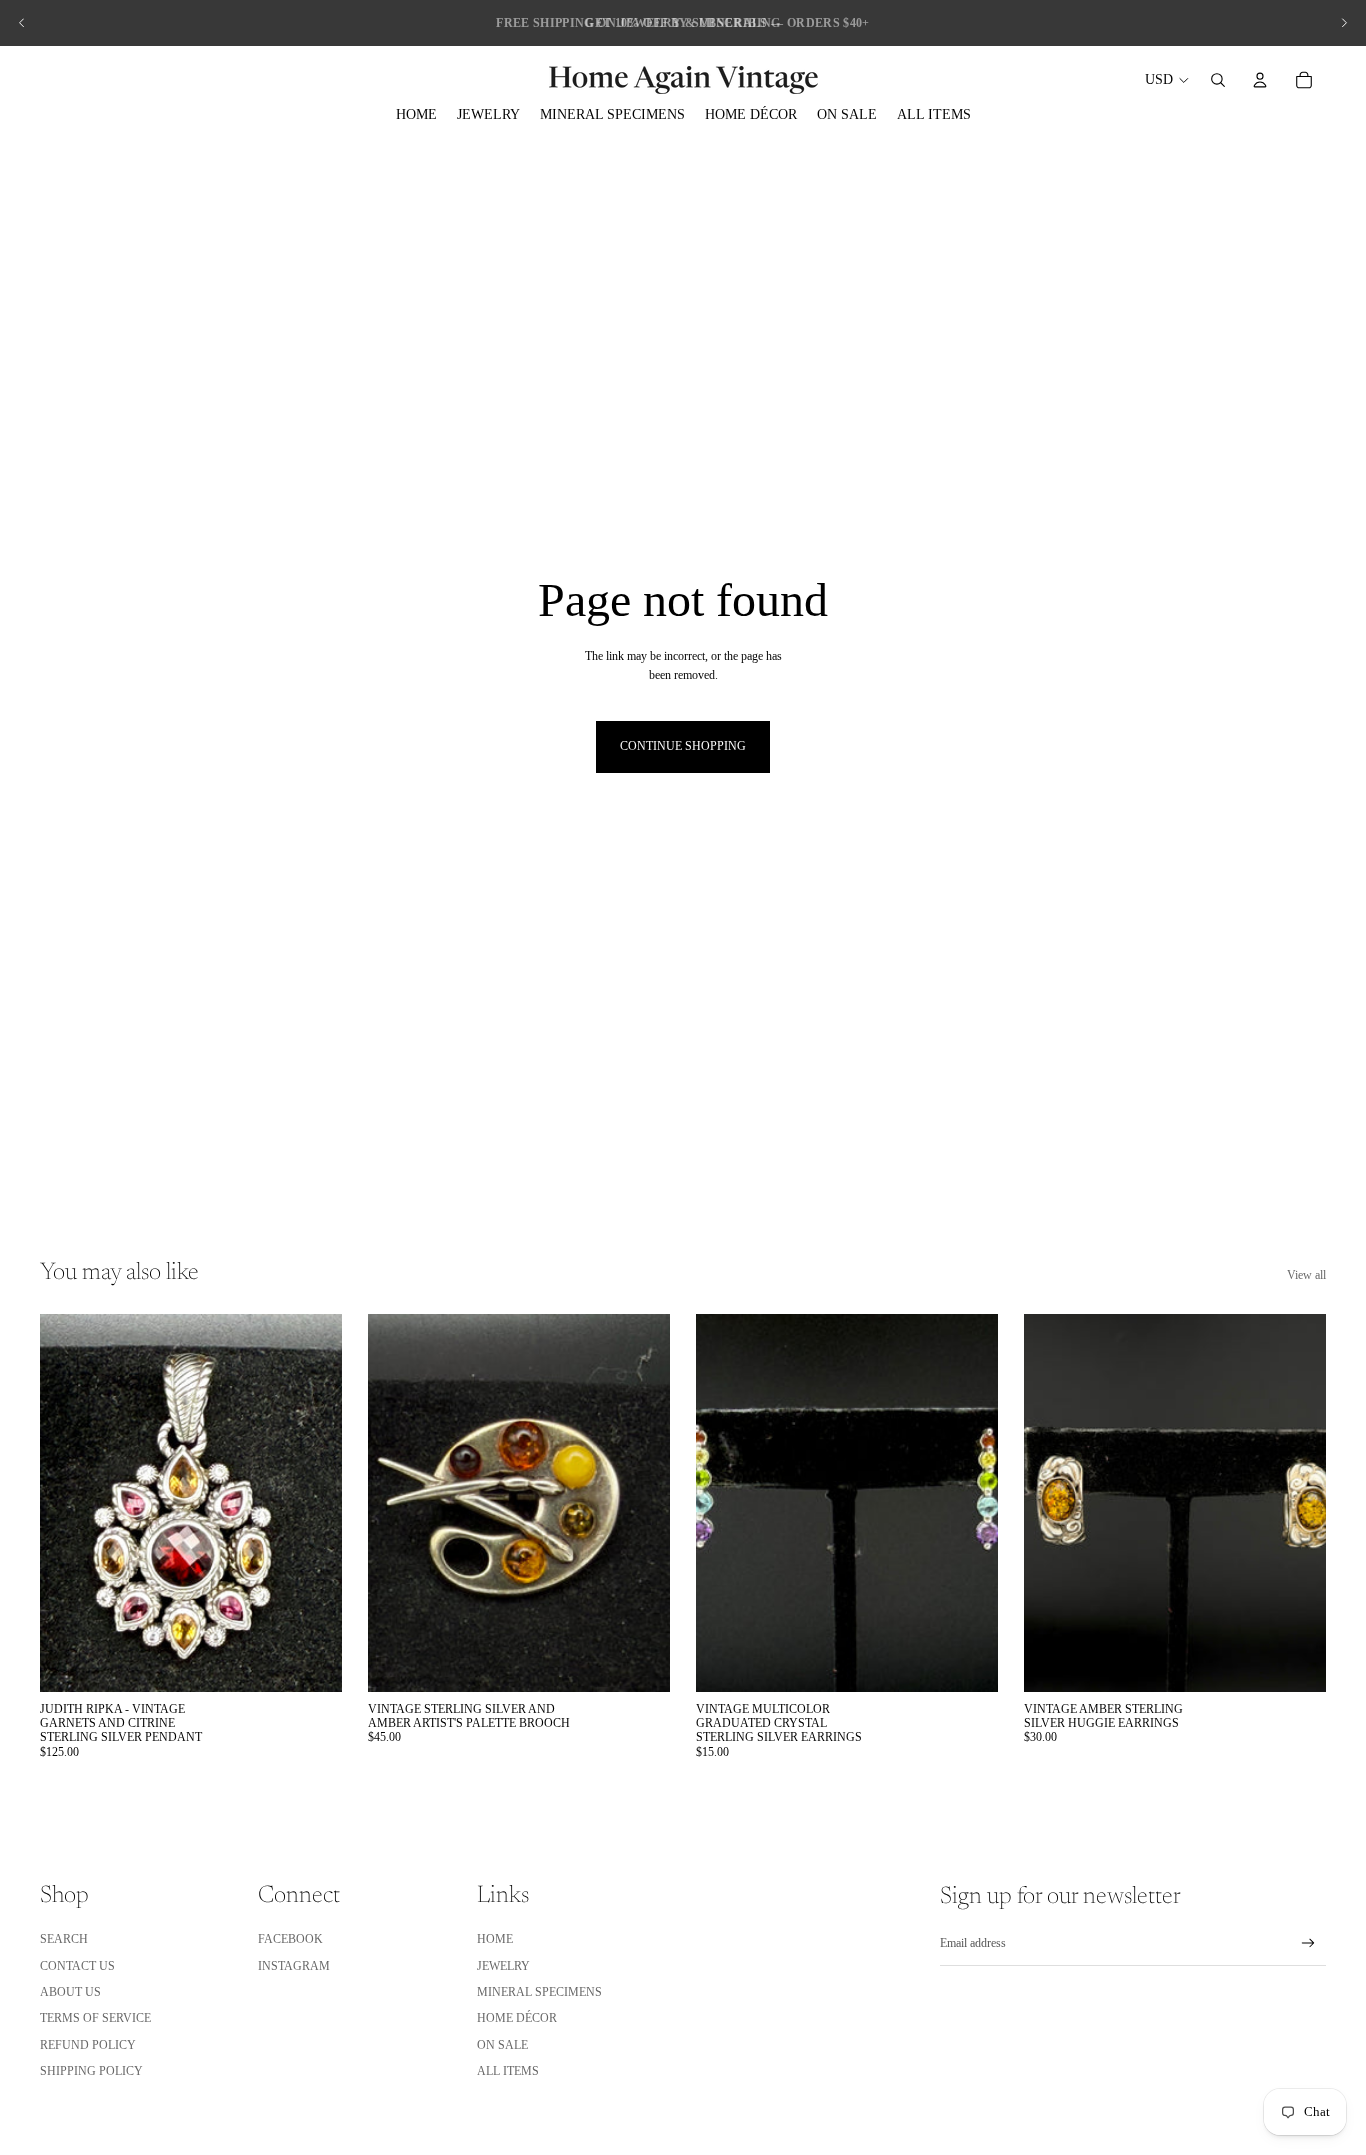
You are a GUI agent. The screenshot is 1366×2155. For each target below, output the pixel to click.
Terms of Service (95, 2018)
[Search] (1218, 80)
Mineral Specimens (539, 1992)
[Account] (1260, 80)
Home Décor (517, 2018)
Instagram (294, 1966)
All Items (508, 2071)
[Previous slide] (22, 23)
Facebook (290, 1939)
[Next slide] (1344, 23)
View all (1306, 1275)
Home (495, 1939)
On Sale (502, 2045)
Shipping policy (91, 2071)
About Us (70, 1992)
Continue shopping (683, 746)
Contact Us (77, 1966)
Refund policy (88, 2045)
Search (64, 1939)
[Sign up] (1308, 1943)
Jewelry (503, 1966)
